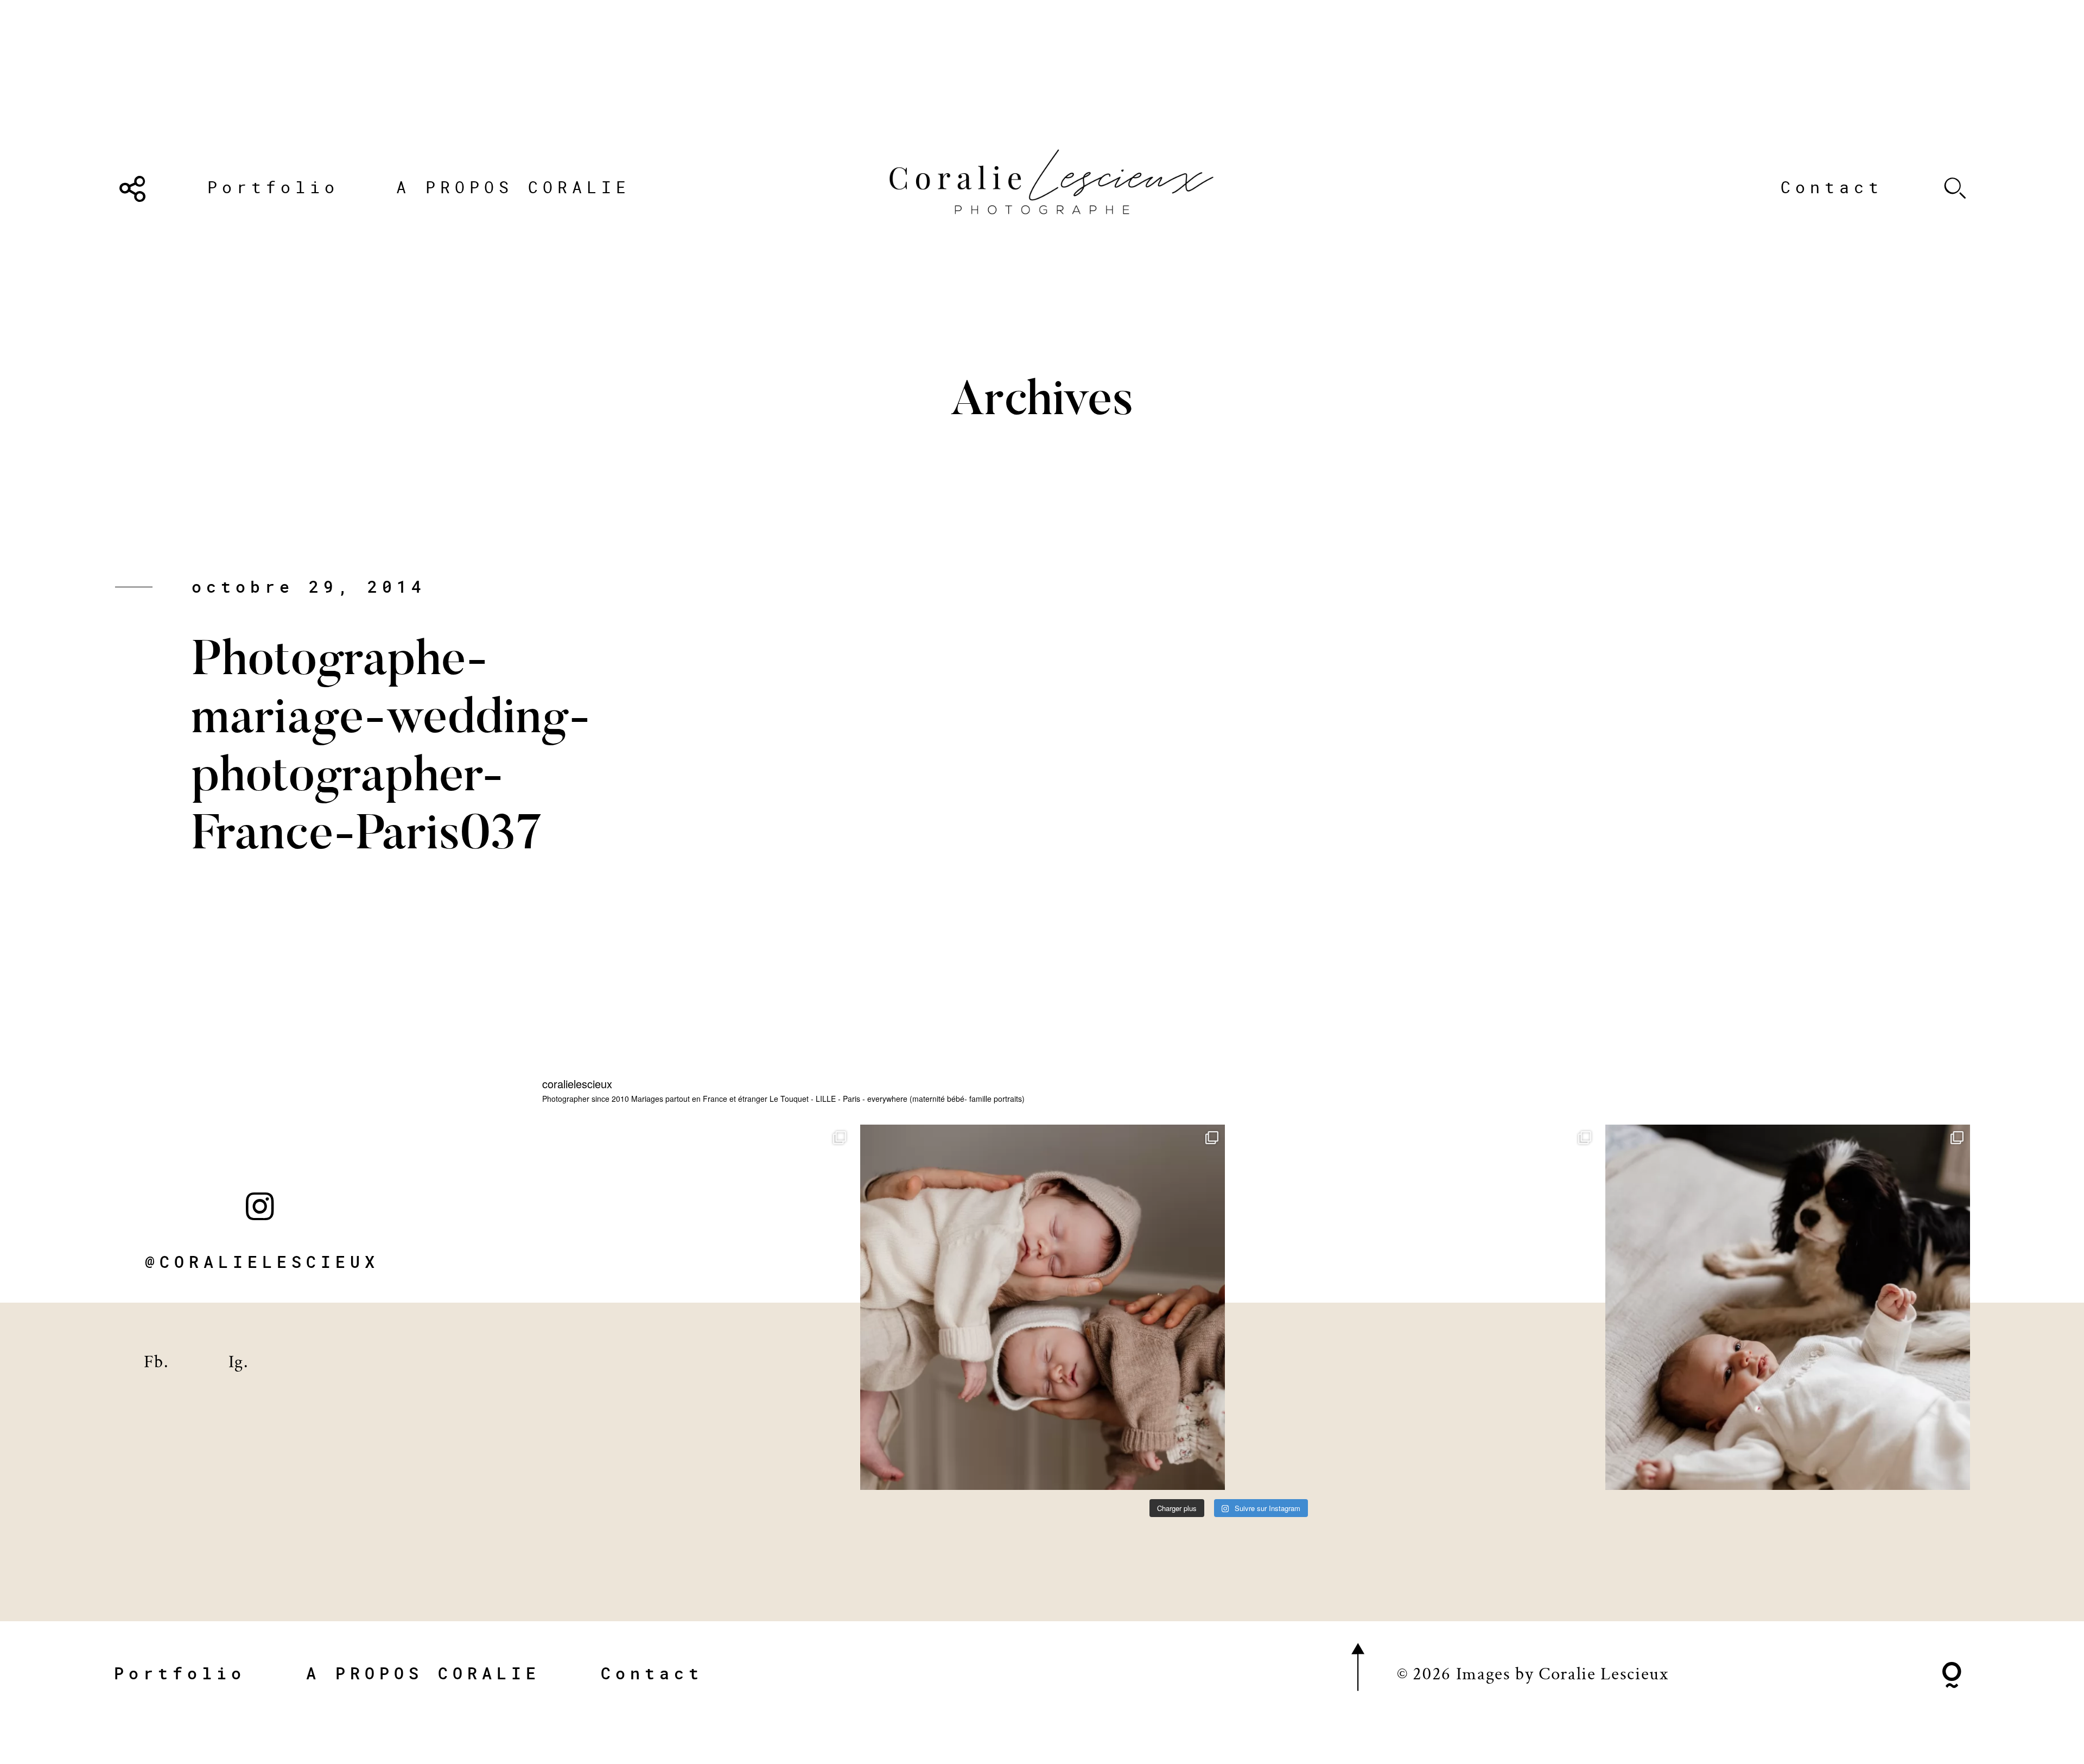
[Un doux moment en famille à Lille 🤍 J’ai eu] (1788, 1307)
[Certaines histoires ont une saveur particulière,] (1043, 1307)
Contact (1832, 187)
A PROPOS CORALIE (513, 187)
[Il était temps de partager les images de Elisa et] (1415, 1307)
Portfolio (273, 187)
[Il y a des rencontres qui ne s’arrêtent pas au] (670, 1307)
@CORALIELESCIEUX (262, 1262)
